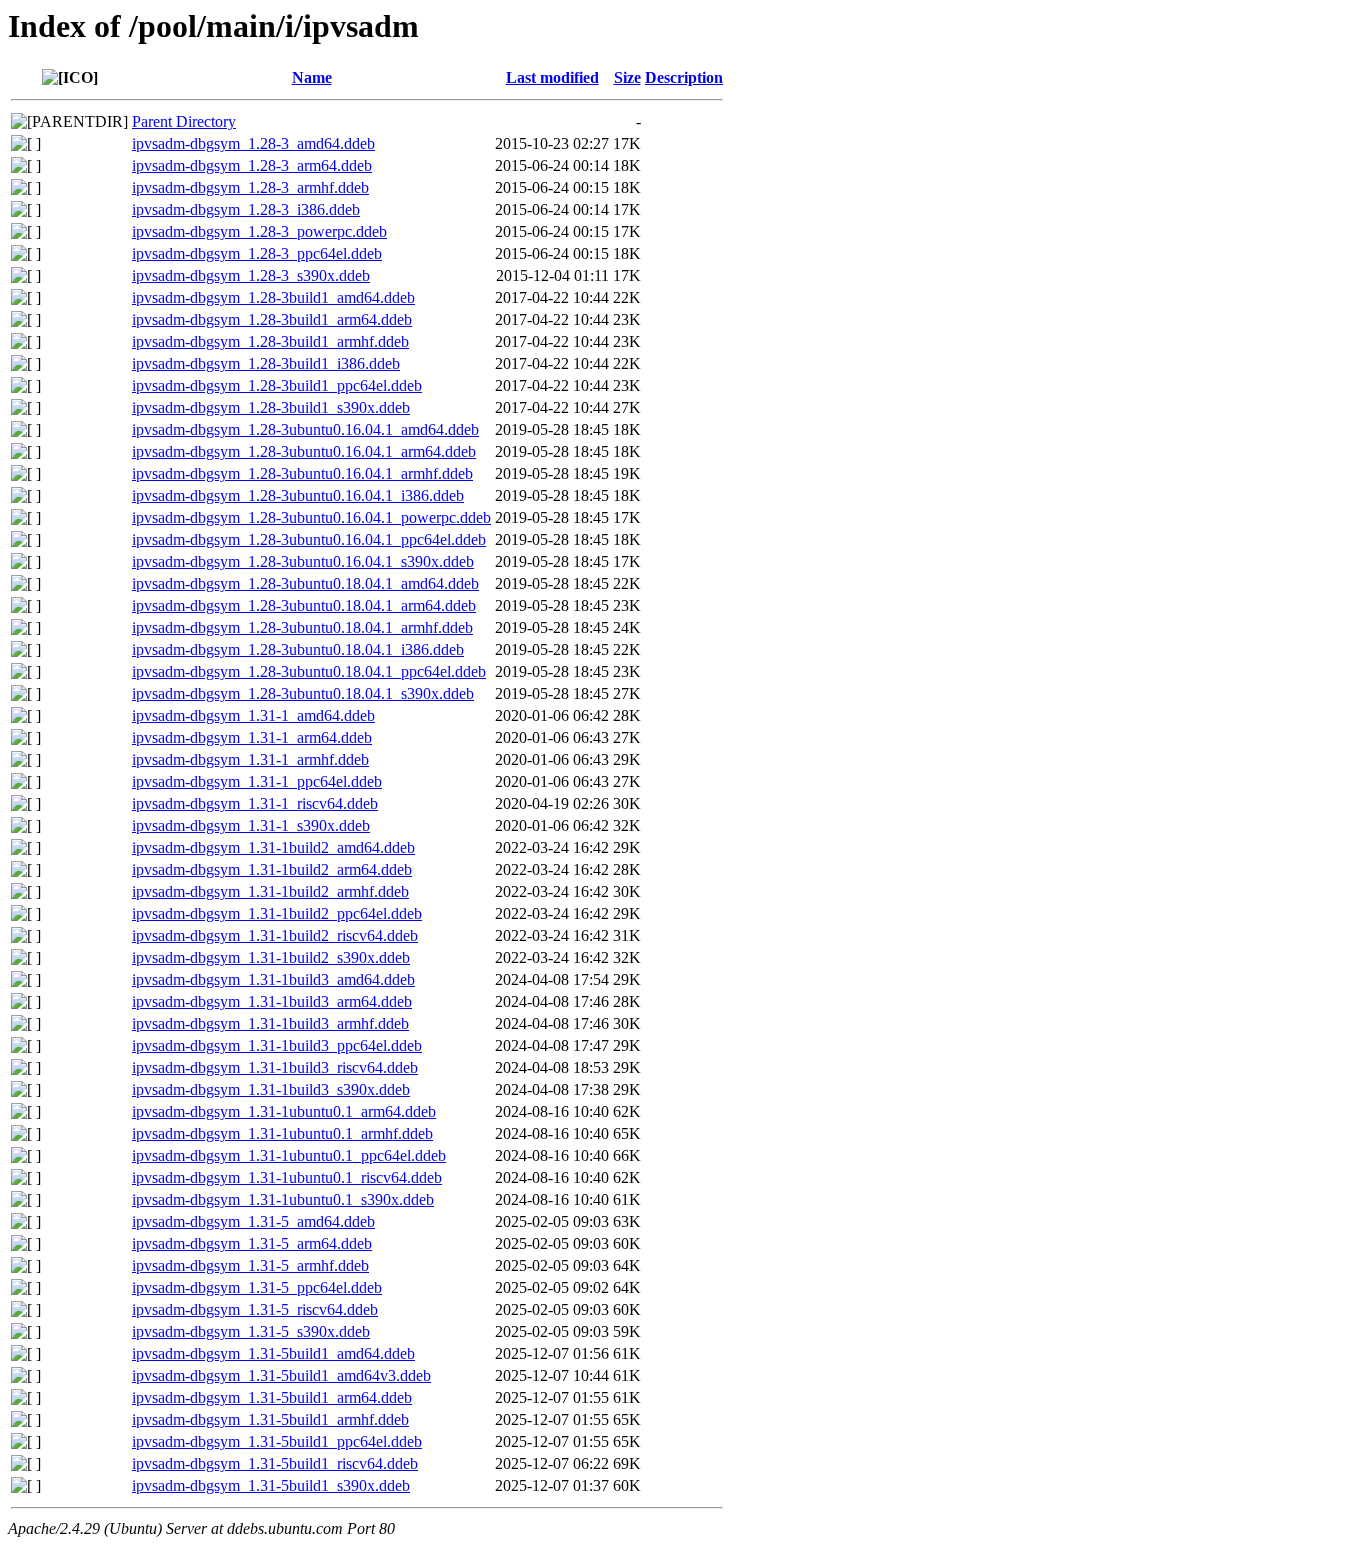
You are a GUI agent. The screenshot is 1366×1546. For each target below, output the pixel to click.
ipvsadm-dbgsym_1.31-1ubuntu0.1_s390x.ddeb (283, 1199)
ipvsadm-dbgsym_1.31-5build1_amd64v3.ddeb (281, 1375)
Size (627, 77)
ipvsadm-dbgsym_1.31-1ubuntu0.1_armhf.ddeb (282, 1133)
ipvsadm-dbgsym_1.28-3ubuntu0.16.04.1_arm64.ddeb (304, 451)
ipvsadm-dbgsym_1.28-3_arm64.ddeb (252, 165)
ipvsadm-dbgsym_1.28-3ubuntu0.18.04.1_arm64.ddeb (304, 605)
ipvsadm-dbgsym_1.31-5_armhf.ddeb (250, 1265)
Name (312, 77)
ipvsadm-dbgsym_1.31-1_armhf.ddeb (250, 759)
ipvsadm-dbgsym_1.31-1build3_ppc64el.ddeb (277, 1045)
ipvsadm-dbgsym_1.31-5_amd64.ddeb (253, 1221)
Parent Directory (184, 121)
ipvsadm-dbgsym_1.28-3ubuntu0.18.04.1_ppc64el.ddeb (309, 671)
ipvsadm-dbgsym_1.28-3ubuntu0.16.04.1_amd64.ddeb (305, 429)
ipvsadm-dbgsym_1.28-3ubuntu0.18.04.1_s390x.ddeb (303, 693)
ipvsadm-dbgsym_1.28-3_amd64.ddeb (253, 143)
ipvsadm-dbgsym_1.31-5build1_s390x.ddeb (271, 1485)
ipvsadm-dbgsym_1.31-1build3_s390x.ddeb (271, 1089)
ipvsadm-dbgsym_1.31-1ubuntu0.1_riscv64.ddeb (287, 1177)
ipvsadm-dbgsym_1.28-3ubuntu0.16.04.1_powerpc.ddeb (311, 517)
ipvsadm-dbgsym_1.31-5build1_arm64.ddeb (272, 1397)
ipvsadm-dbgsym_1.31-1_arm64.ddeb (252, 737)
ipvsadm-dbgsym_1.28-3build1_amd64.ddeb (273, 297)
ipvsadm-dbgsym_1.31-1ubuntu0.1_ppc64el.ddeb (289, 1155)
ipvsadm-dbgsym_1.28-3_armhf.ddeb (250, 187)
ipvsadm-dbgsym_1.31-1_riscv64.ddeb (255, 803)
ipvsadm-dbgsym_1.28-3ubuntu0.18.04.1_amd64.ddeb (305, 583)
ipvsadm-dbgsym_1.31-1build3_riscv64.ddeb (275, 1067)
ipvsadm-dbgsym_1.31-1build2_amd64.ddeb (273, 847)
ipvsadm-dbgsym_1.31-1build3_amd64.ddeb (273, 979)
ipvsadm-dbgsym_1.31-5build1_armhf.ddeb (270, 1419)
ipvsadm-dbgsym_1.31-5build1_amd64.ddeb (273, 1353)
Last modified (552, 77)
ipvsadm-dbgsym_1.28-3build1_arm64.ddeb (272, 319)
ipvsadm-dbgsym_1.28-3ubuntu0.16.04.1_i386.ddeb (298, 495)
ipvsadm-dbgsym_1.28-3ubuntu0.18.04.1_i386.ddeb (298, 649)
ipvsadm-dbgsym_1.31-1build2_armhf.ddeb (270, 891)
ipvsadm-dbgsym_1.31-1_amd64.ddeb (253, 715)
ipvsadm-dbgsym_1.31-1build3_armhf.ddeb (270, 1023)
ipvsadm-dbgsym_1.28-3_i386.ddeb (246, 209)
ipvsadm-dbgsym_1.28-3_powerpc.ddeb (259, 231)
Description (684, 77)
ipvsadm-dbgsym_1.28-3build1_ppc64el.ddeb (277, 385)
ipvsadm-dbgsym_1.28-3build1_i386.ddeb (266, 363)
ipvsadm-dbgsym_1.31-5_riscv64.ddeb (255, 1309)
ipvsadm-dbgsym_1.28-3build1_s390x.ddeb (271, 407)
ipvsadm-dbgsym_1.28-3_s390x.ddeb (251, 275)
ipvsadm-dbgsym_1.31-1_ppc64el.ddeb (257, 781)
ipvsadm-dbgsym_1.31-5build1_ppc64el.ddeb (277, 1441)
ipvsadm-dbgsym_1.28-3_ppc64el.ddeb (257, 253)
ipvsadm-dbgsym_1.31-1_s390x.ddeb (251, 825)
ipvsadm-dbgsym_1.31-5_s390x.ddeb (251, 1331)
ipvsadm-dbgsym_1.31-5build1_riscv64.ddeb (275, 1463)
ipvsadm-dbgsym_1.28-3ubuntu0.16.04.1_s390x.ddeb (303, 561)
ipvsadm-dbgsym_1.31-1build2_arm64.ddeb (272, 869)
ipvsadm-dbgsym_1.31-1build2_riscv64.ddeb (275, 935)
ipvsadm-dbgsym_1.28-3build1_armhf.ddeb (270, 341)
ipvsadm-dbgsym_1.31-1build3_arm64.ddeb (272, 1001)
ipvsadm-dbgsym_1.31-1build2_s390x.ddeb (271, 957)
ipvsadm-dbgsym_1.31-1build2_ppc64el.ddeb (277, 913)
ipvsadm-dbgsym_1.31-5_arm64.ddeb (252, 1243)
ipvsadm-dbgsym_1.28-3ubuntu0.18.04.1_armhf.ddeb (302, 627)
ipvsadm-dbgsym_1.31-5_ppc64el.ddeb (257, 1287)
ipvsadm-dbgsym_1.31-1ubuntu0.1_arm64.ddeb (284, 1111)
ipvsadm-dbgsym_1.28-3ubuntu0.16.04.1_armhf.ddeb (302, 473)
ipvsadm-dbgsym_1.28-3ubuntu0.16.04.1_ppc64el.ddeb (309, 539)
